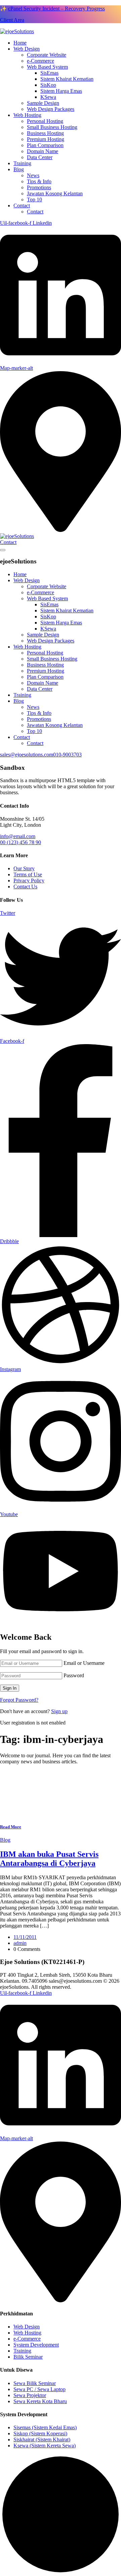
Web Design (27, 49)
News (33, 175)
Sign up (59, 1711)
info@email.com (18, 836)
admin (20, 1943)
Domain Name (43, 151)
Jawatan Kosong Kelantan (55, 193)
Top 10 (34, 199)
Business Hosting (45, 133)
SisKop (48, 85)
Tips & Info (39, 181)
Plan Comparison (45, 145)
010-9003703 (67, 755)
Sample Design (43, 103)
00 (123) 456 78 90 (21, 842)
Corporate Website (47, 55)
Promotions (39, 187)
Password (74, 1675)
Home (20, 43)
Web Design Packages (51, 109)
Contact (22, 206)
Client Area (12, 20)
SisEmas (49, 73)
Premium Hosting (46, 139)
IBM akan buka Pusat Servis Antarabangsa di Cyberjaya (49, 1859)
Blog (19, 169)
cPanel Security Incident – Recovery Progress (56, 9)
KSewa (48, 97)
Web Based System (47, 67)
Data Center (40, 157)
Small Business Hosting (52, 127)
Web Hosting (27, 115)
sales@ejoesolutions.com (27, 755)
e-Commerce (41, 61)
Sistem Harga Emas (61, 91)
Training (22, 163)
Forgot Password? (19, 1700)
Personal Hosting (45, 121)
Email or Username (84, 1663)
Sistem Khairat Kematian (67, 79)
